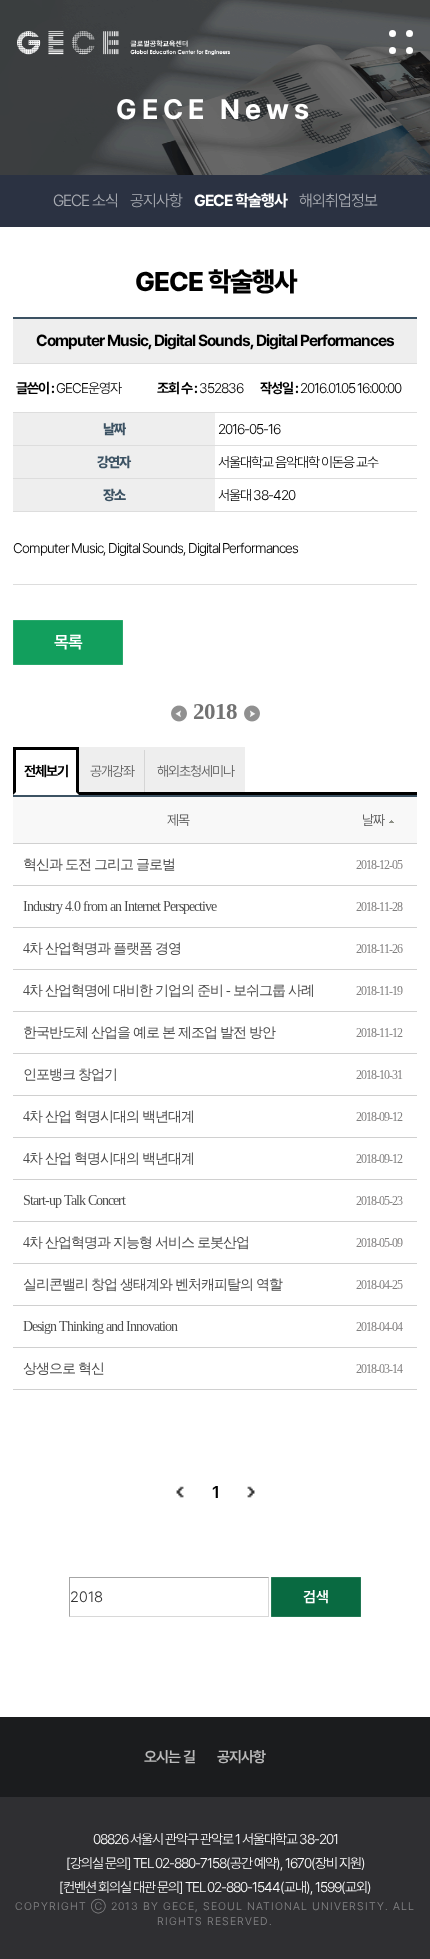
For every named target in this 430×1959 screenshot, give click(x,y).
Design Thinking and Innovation (100, 1326)
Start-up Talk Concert (74, 1200)
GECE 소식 (85, 200)
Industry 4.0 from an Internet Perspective (119, 906)
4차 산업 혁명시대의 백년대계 (108, 1116)
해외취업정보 (338, 200)
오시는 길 (169, 1757)
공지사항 (156, 200)
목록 (68, 642)
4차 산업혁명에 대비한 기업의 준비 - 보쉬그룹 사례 (168, 990)
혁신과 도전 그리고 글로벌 (99, 864)
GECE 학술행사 (240, 200)
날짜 (373, 820)
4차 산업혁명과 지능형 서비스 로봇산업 (136, 1242)
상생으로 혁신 (63, 1368)
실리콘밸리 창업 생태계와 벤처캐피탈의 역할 (152, 1284)
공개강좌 (112, 771)
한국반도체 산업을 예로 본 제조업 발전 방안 (149, 1032)
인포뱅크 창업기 (70, 1074)
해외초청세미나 (195, 771)
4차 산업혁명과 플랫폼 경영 (102, 948)
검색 (316, 1597)
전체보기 (46, 771)
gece (143, 43)
